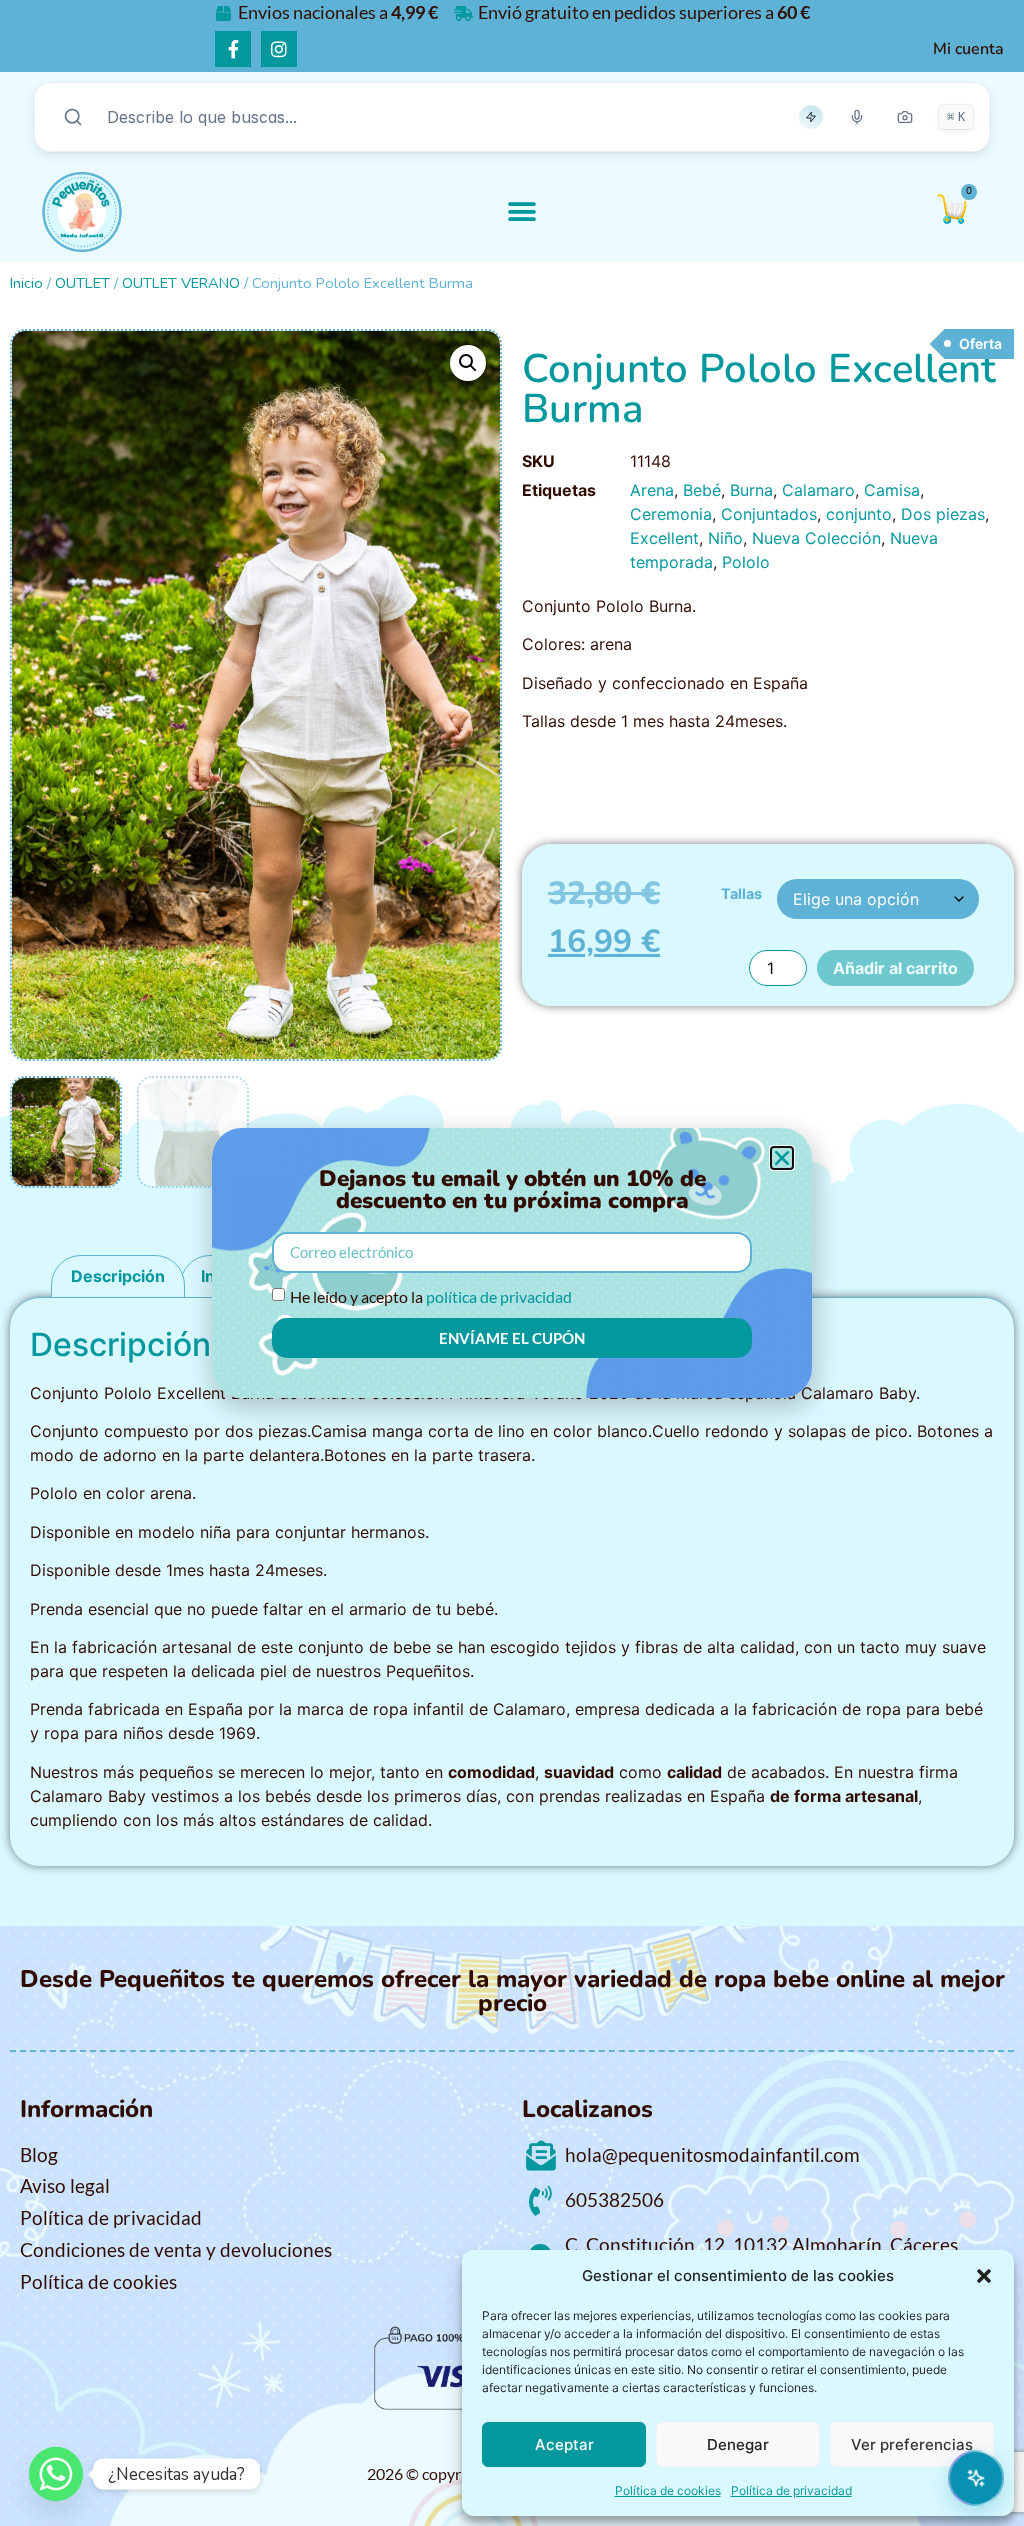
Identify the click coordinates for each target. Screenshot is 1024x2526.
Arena (652, 490)
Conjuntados (769, 514)
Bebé (702, 490)
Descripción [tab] (118, 1276)
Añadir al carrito (895, 968)
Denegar (738, 2444)
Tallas (741, 894)
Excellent (664, 538)
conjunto (859, 514)
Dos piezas (943, 514)
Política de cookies (668, 2490)
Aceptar (564, 2444)
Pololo (746, 562)
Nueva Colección (816, 538)
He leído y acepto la (431, 1296)
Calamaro (818, 490)
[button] (984, 2276)
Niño (725, 538)
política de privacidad (499, 1296)
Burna (751, 490)
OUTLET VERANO (181, 283)
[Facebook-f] (233, 49)
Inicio (26, 283)
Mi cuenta (968, 49)
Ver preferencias (912, 2444)
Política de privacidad (791, 2490)
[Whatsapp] (56, 2474)
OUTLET (82, 283)
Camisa (892, 490)
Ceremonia (671, 514)
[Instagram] (279, 49)
